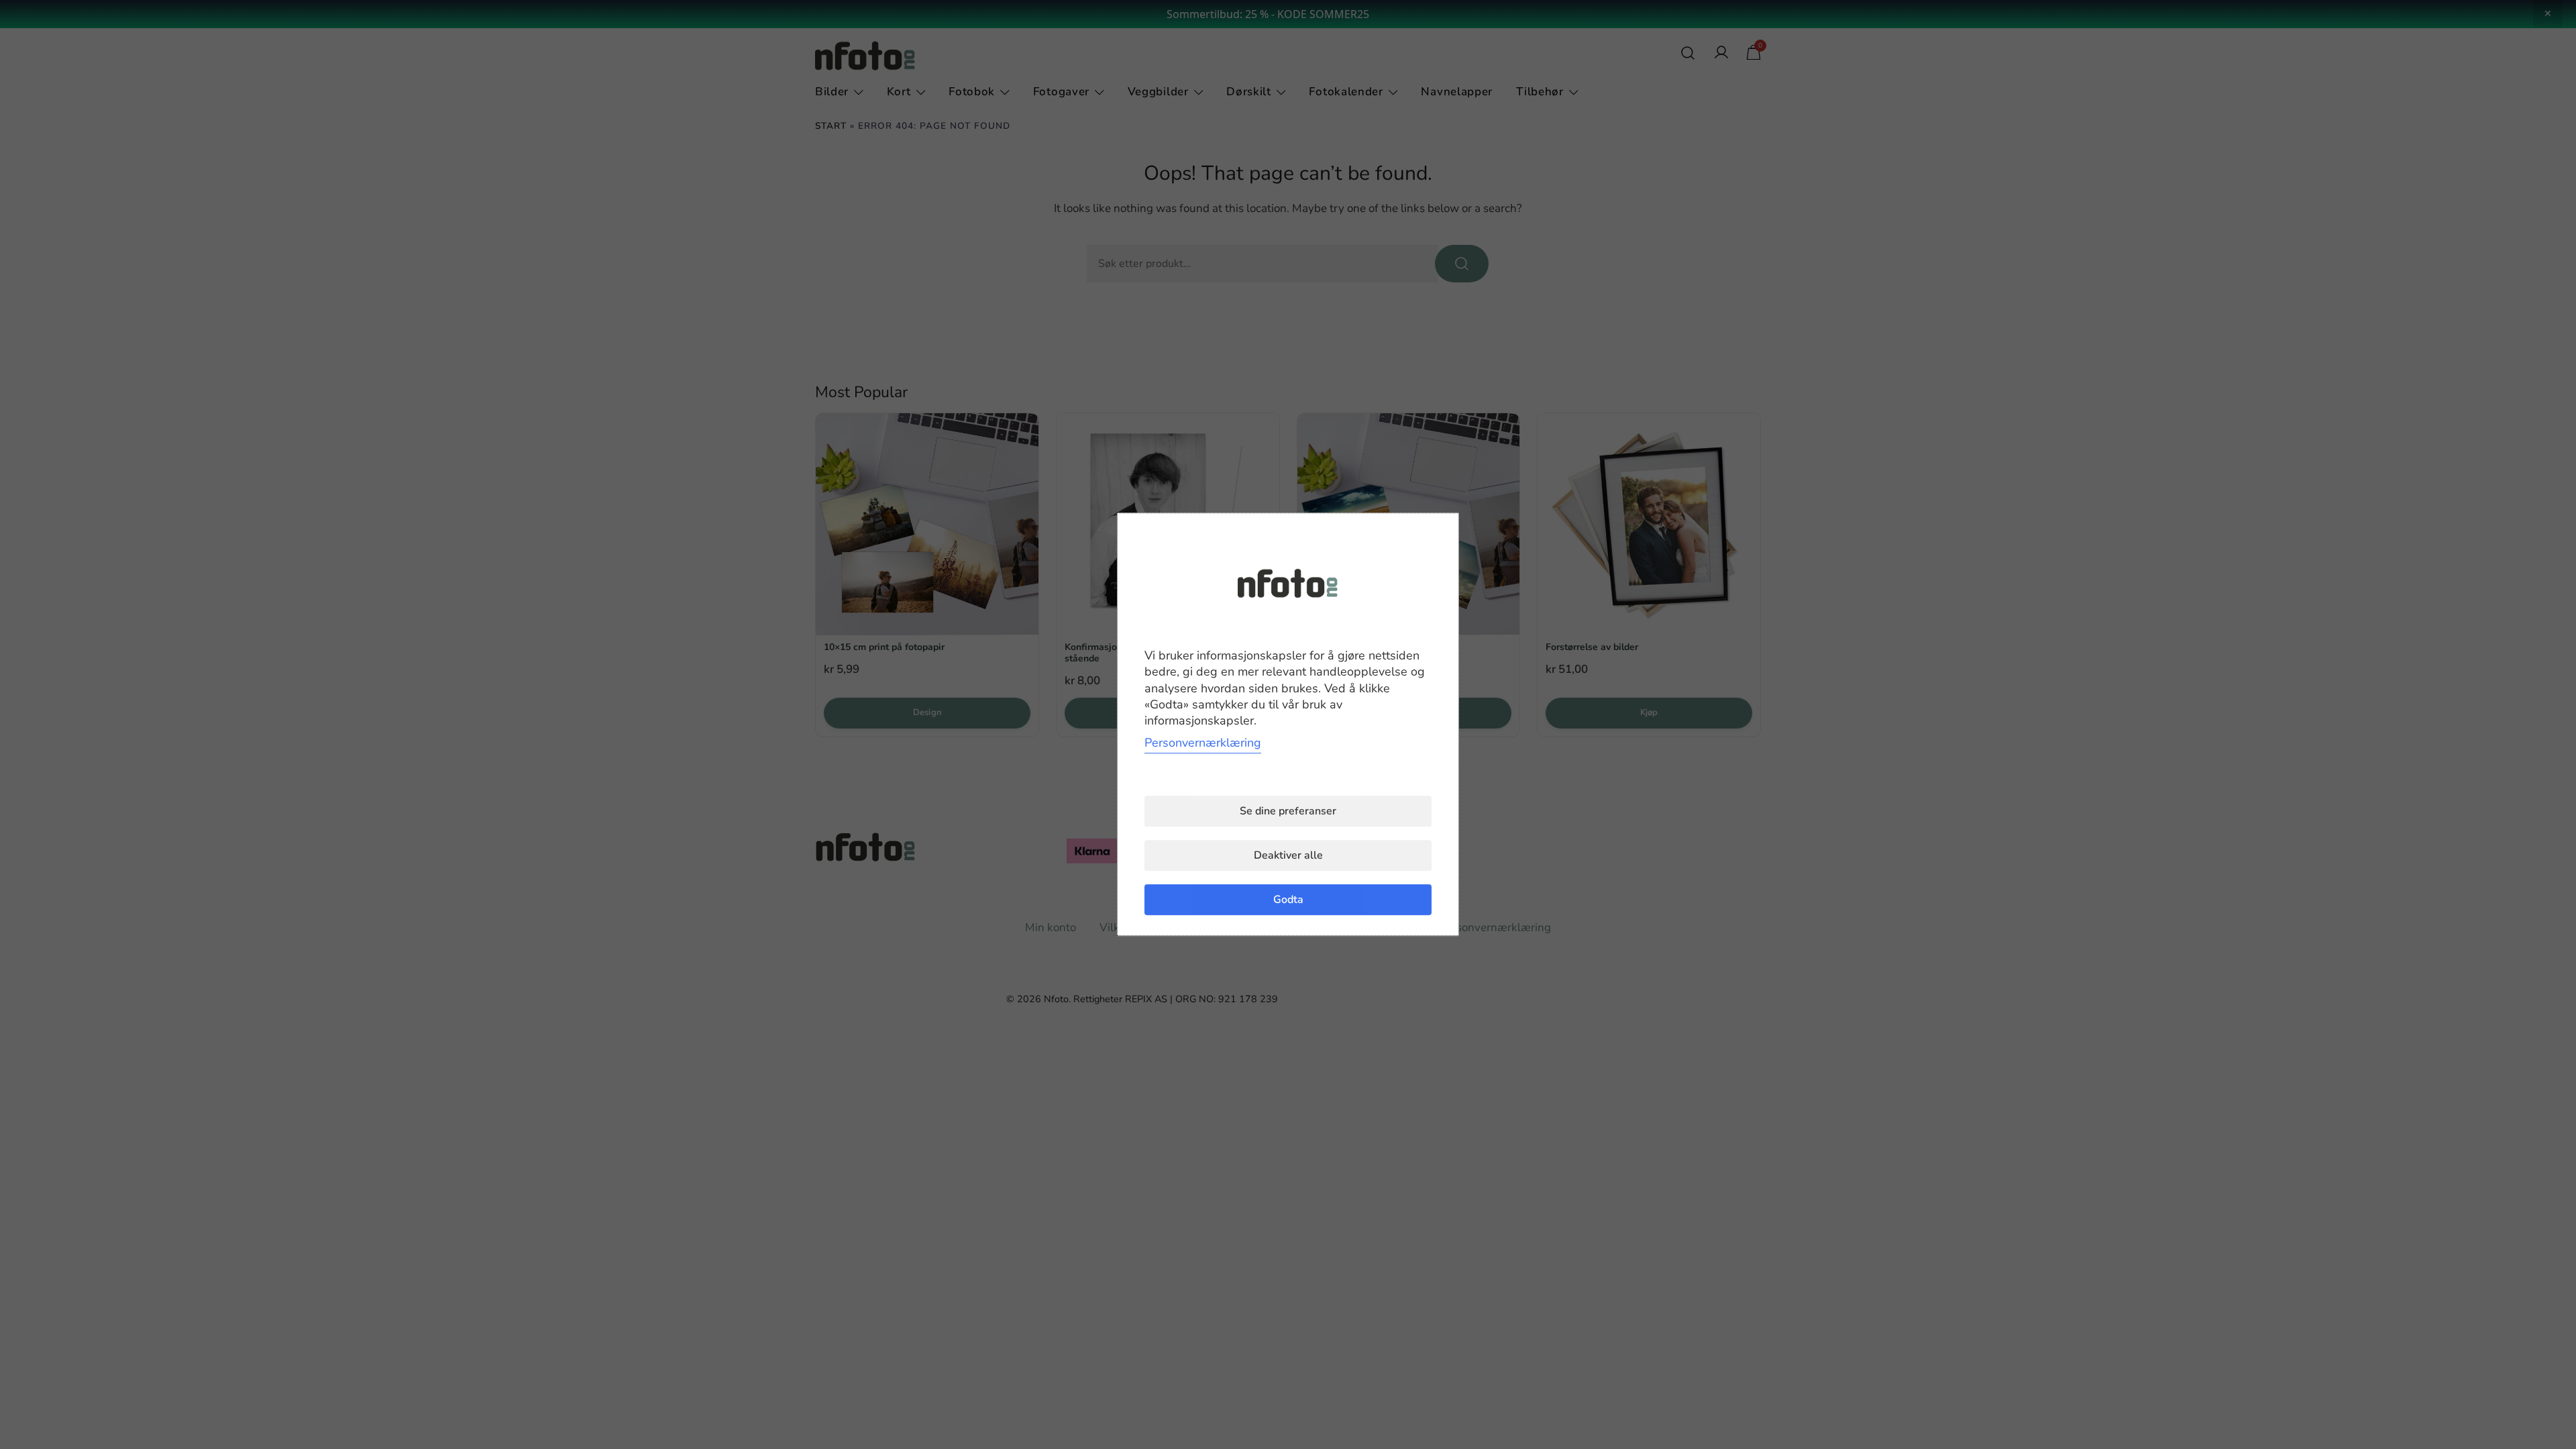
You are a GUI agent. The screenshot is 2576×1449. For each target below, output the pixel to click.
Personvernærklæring (1203, 743)
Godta (1288, 900)
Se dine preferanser (1288, 812)
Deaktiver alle (1288, 856)
